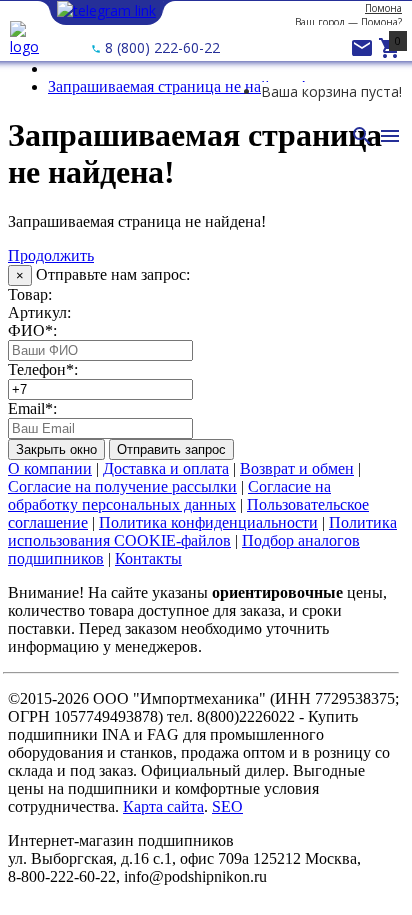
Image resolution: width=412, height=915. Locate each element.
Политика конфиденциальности (208, 522)
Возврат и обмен (297, 468)
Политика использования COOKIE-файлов (202, 531)
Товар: (30, 294)
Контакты (148, 558)
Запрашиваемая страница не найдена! (177, 86)
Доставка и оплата (166, 468)
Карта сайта (163, 806)
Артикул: (39, 312)
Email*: (32, 408)
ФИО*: (32, 330)
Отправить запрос (171, 449)
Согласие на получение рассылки (122, 486)
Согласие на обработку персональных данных (169, 495)
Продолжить (51, 255)
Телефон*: (43, 369)
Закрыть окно (56, 449)
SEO (227, 806)
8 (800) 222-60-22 (160, 47)
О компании (50, 468)
